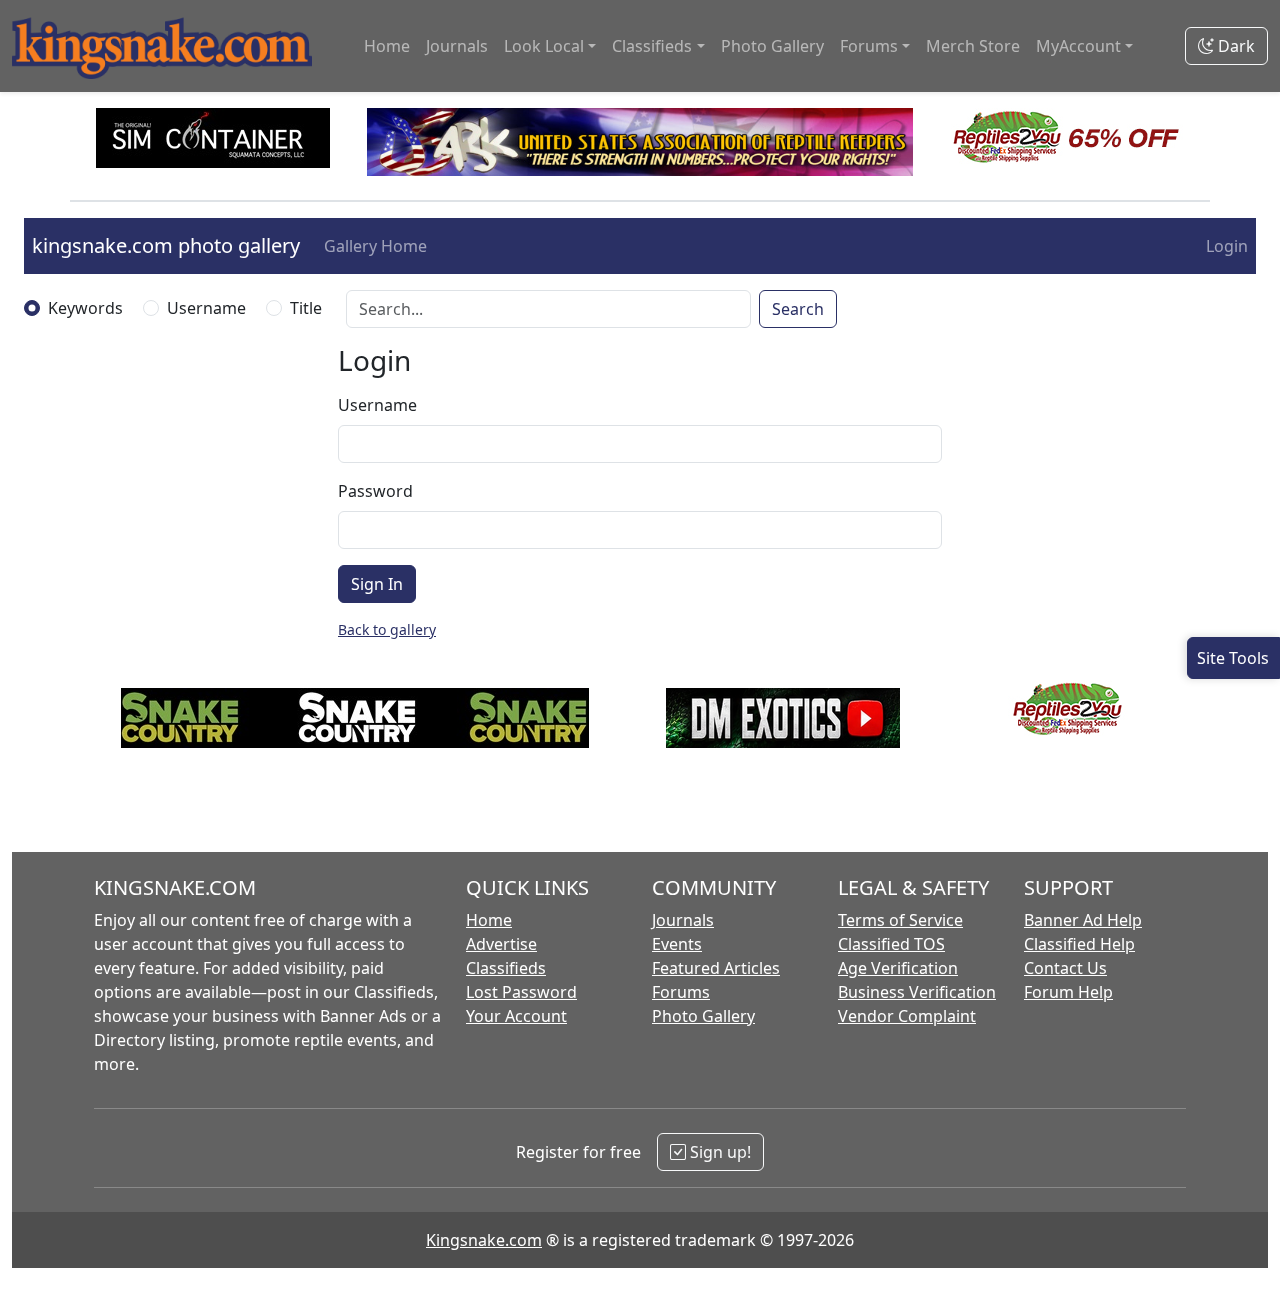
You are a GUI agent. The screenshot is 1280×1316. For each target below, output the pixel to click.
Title (306, 308)
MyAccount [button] (1078, 46)
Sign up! (718, 1152)
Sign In (377, 584)
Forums (681, 992)
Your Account (516, 1016)
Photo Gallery (772, 46)
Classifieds (506, 968)
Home (387, 46)
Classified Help (1079, 944)
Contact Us (1065, 968)
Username (206, 308)
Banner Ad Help (1083, 920)
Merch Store (973, 46)
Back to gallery (387, 629)
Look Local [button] (544, 46)
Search (798, 309)
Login (1227, 246)
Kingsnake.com (484, 1240)
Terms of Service (900, 920)
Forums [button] (869, 46)
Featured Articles (716, 968)
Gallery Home (375, 246)
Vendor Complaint (907, 1016)
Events (677, 944)
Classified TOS (891, 944)
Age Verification (898, 968)
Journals (457, 46)
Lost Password (521, 992)
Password (375, 491)
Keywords (85, 308)
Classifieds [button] (652, 46)
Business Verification (917, 992)
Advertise (501, 944)
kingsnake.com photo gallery (166, 245)
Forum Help (1068, 992)
